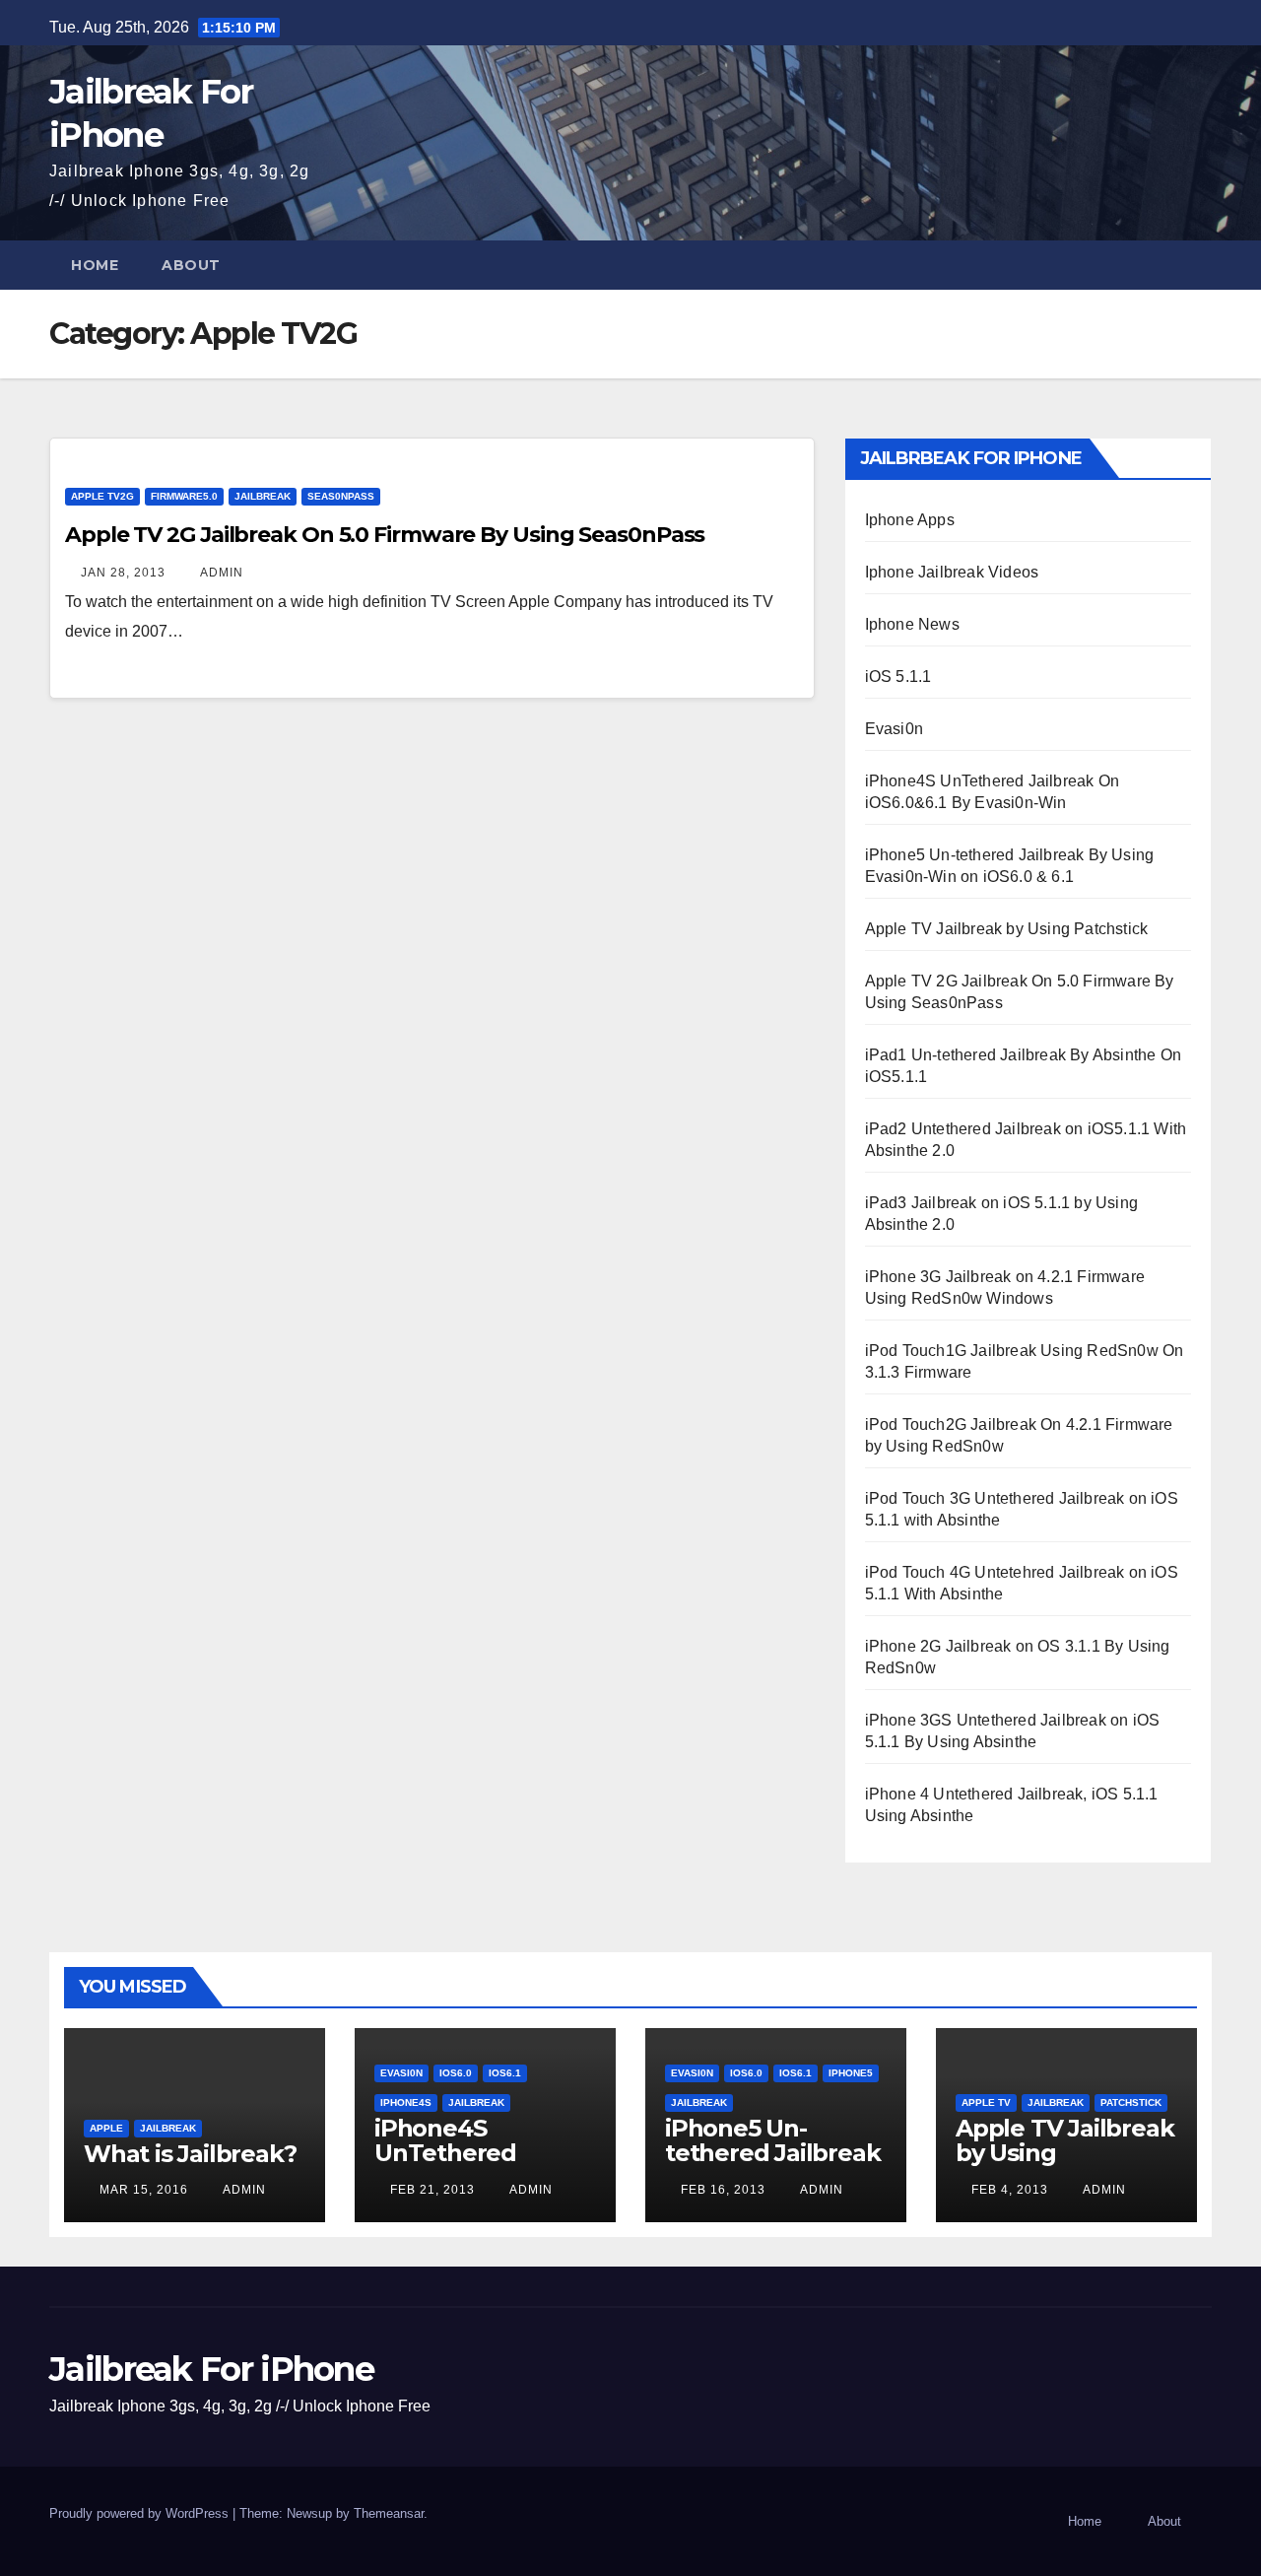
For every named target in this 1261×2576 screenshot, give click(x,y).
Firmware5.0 (184, 496)
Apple (106, 2128)
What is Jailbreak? (190, 2154)
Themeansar (389, 2513)
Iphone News (912, 624)
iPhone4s (406, 2102)
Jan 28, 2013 (123, 573)
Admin (220, 573)
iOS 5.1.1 (898, 677)
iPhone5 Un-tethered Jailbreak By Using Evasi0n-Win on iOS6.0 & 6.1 (773, 2165)
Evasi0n (894, 729)
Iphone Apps (910, 520)
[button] (1198, 265)
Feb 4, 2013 (1010, 2190)
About (191, 265)
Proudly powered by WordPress (141, 2513)
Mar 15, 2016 (144, 2190)
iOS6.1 (505, 2073)
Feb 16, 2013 (723, 2190)
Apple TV (986, 2102)
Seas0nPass (341, 496)
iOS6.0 (456, 2073)
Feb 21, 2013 (432, 2190)
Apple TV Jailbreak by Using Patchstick (1007, 929)
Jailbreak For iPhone (211, 2369)
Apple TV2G (102, 496)
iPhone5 (851, 2073)
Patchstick (1131, 2102)
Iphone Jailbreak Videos (952, 572)
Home (95, 265)
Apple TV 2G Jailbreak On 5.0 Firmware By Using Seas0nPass (385, 535)
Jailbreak (263, 496)
